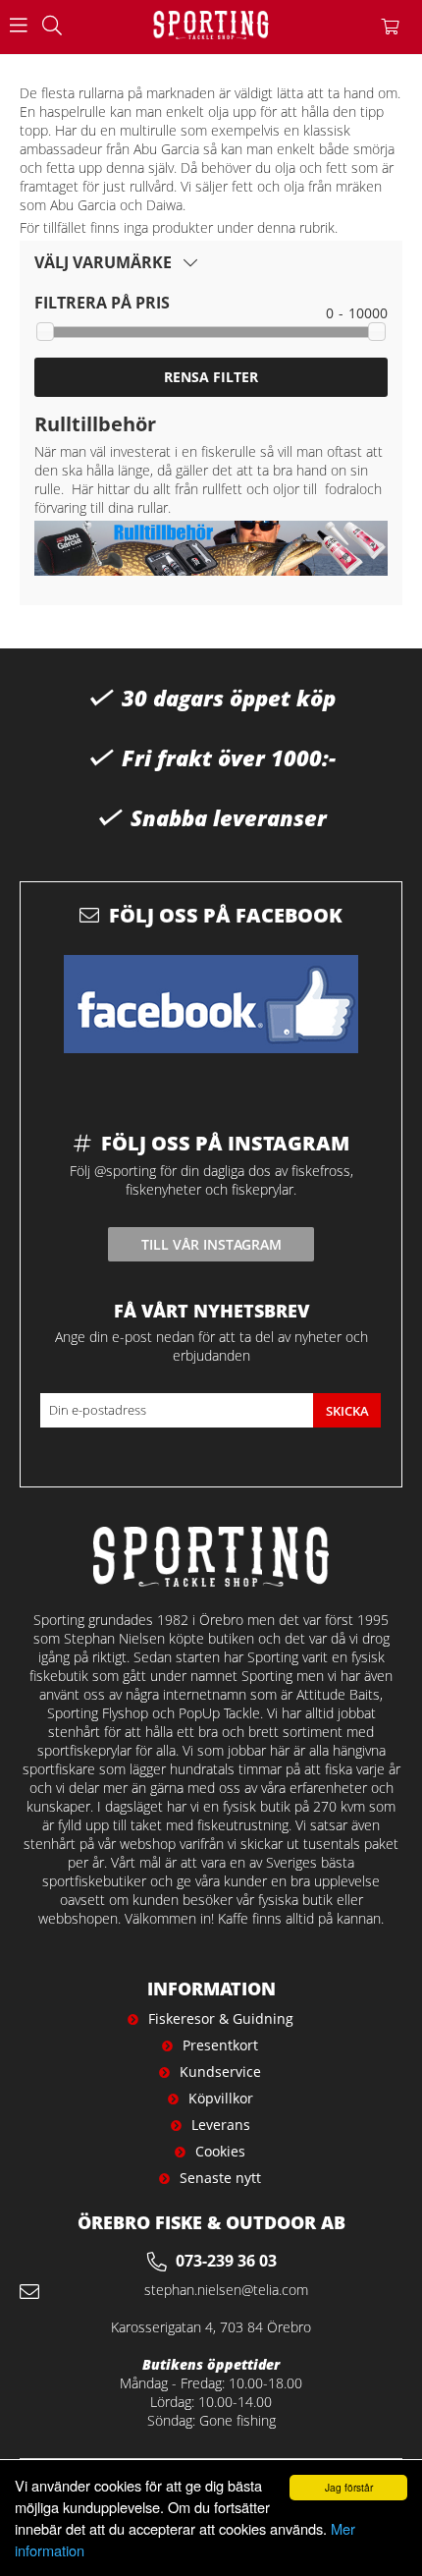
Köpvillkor (221, 2098)
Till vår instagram (211, 1244)
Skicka (347, 1411)
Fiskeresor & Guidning (221, 2018)
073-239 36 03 (226, 2261)
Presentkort (220, 2045)
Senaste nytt (220, 2178)
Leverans (221, 2125)
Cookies (220, 2151)
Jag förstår (349, 2487)
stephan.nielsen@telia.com (226, 2290)
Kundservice (220, 2072)
